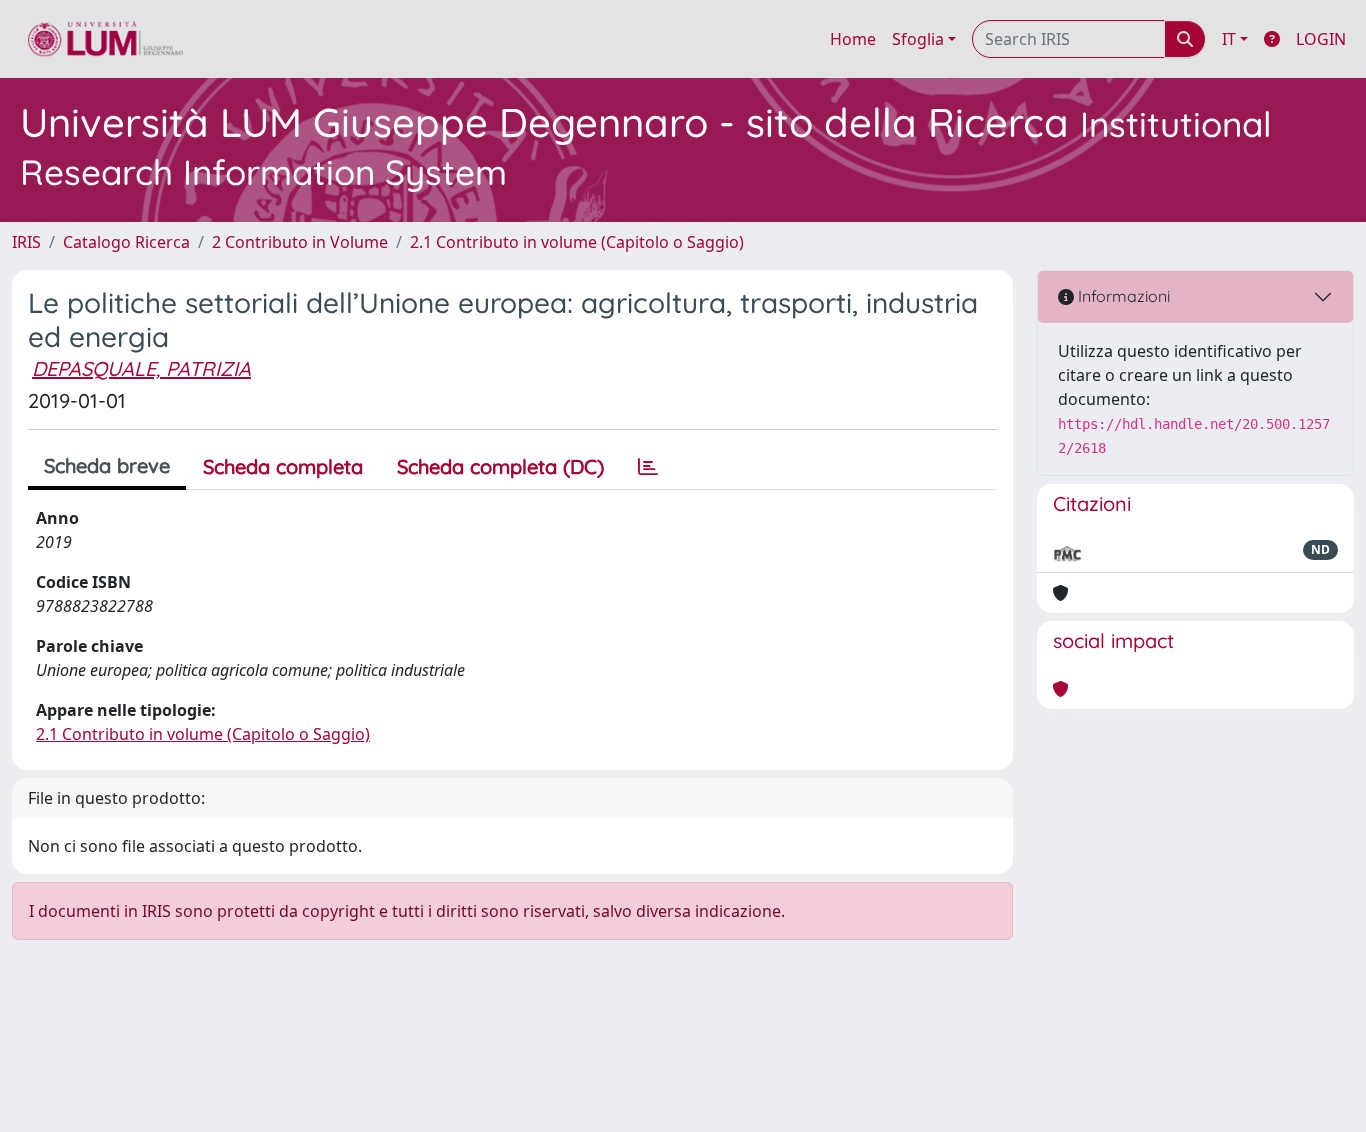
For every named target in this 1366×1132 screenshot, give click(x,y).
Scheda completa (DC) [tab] (500, 466)
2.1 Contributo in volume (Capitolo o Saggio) (577, 242)
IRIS (26, 242)
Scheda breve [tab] (107, 465)
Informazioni (1122, 296)
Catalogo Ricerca (126, 242)
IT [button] (1229, 39)
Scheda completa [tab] (283, 466)
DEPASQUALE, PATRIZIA (141, 368)
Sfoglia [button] (918, 39)
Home (853, 39)
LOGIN (1321, 39)
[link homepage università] (105, 39)
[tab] (648, 467)
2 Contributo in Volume (300, 242)
